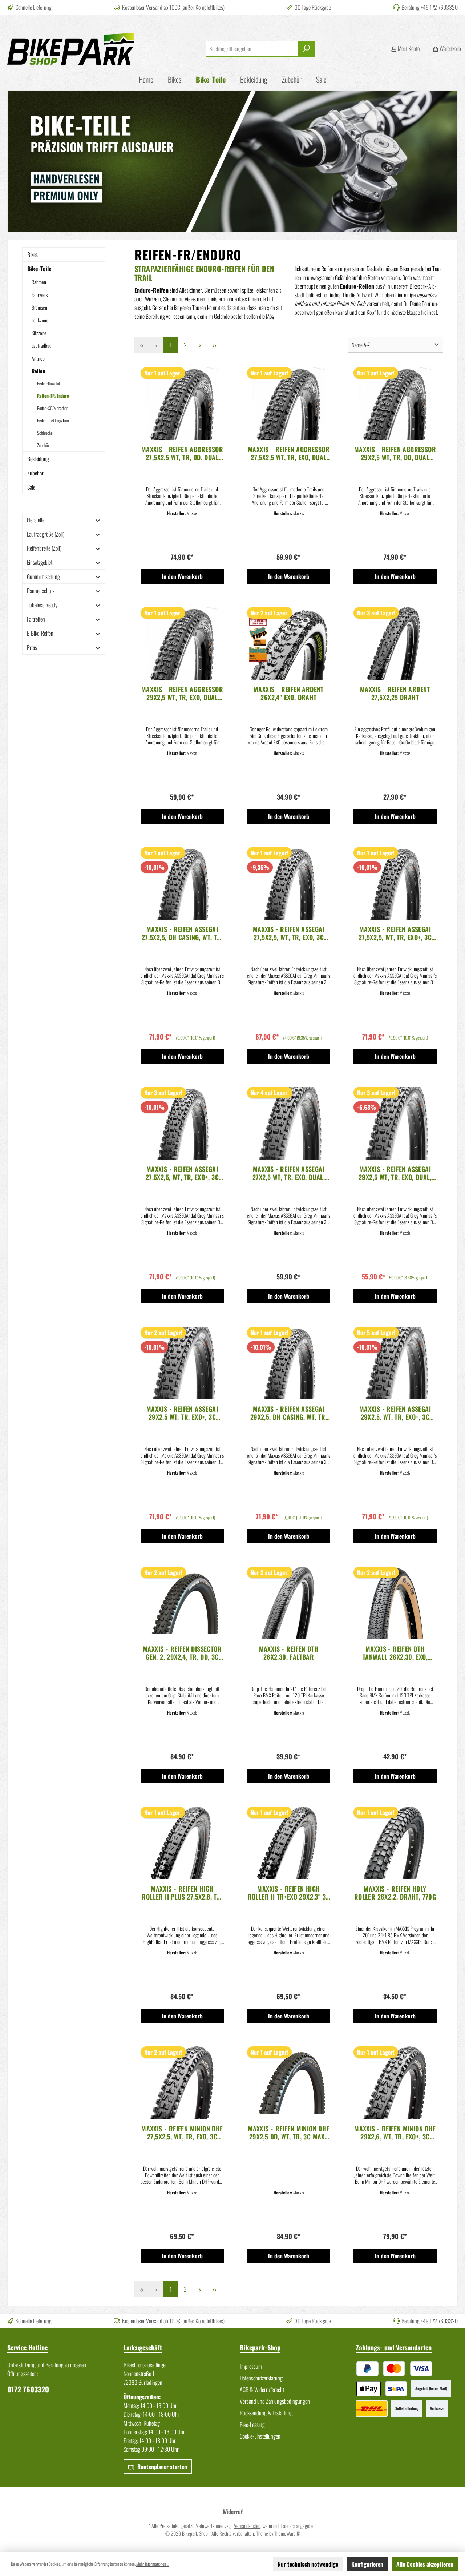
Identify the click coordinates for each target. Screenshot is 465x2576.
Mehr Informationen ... (153, 2564)
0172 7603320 (28, 2389)
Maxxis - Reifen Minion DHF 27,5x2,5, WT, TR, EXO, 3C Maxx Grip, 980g (182, 2133)
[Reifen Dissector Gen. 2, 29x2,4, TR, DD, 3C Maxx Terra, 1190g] (182, 1603)
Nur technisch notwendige (308, 2564)
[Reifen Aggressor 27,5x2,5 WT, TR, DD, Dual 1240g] (182, 403)
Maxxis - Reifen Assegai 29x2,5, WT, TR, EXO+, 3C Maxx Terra (395, 1413)
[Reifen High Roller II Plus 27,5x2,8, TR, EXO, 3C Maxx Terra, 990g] (182, 1843)
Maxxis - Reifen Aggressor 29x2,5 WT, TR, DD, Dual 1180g (395, 453)
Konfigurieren (367, 2564)
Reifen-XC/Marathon (53, 408)
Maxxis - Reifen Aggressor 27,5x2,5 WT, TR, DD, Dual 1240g (182, 453)
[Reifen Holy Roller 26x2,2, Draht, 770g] (395, 1843)
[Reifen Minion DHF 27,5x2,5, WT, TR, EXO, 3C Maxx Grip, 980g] (182, 2083)
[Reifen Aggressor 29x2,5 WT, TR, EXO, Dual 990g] (182, 643)
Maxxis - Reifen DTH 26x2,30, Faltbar (289, 1653)
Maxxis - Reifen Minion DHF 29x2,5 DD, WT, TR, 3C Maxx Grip (288, 2133)
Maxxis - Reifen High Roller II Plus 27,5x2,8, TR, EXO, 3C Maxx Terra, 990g (182, 1893)
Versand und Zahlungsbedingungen (275, 2401)
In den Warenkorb (182, 576)
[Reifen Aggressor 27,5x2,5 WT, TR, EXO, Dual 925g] (289, 403)
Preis (32, 647)
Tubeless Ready (42, 605)
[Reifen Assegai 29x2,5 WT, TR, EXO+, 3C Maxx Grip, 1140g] (182, 1363)
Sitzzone (39, 333)
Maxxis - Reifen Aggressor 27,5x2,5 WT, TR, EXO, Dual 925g (289, 453)
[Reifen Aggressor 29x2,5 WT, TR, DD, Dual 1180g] (395, 403)
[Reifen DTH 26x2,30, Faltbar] (289, 1603)
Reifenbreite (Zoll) (44, 548)
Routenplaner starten (161, 2467)
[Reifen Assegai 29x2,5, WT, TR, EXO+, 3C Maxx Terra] (395, 1363)
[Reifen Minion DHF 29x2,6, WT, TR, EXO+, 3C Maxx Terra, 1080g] (395, 2083)
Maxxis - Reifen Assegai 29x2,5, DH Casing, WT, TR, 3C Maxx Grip (289, 1413)
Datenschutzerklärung (261, 2378)
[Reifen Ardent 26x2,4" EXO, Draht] (289, 643)
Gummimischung (43, 576)
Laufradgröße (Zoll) (46, 534)
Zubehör (43, 445)
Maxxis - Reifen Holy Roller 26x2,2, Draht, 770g (395, 1893)
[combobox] (252, 49)
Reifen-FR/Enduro (53, 396)
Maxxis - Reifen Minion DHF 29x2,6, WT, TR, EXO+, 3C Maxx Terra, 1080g (395, 2133)
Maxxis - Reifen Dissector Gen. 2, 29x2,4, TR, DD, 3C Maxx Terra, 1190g (182, 1653)
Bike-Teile (39, 269)
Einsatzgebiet (40, 562)
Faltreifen (36, 619)
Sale (31, 487)
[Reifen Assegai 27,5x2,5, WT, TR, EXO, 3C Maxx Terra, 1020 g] (289, 883)
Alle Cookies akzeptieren (425, 2564)
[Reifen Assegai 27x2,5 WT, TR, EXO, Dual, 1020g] (289, 1123)
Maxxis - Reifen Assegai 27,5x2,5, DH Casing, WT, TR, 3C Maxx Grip (182, 933)
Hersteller (37, 520)
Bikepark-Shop (260, 2347)
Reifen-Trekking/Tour (53, 420)
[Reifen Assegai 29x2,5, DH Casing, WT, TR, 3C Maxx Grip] (289, 1363)
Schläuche (45, 433)
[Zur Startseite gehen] (71, 49)
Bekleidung (38, 459)
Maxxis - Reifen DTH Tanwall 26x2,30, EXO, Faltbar (395, 1653)
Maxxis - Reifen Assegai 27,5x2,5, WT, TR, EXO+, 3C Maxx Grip (395, 933)
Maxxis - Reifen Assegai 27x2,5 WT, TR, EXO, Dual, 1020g (289, 1173)
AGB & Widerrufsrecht (262, 2390)
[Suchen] (306, 49)
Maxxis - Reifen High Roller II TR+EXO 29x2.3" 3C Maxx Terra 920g (289, 1893)
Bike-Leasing (252, 2424)
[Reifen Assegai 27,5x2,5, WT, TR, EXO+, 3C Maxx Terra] (182, 1123)
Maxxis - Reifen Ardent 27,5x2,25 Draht (395, 693)
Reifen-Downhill (49, 383)
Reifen (38, 371)
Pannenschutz (41, 591)
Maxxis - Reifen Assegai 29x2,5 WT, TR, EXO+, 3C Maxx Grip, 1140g (182, 1413)
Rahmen (39, 282)
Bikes (33, 254)
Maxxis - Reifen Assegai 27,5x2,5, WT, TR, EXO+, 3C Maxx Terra (182, 1173)
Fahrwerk (40, 295)
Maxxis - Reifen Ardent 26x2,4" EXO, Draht (289, 693)
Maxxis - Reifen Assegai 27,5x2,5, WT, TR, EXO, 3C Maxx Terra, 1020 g (289, 933)
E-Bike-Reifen (40, 633)
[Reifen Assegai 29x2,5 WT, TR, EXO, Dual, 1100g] (395, 1123)
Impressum (251, 2366)
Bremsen (39, 307)
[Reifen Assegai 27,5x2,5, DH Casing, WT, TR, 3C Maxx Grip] (182, 883)
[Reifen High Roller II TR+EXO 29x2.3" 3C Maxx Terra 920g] (289, 1843)
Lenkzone (40, 320)
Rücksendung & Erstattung (266, 2413)
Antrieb (38, 358)
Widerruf (233, 2512)
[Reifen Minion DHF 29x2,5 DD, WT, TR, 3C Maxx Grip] (289, 2083)
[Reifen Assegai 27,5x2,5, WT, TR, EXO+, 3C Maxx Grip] (395, 883)
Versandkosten (247, 2526)
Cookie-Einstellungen (260, 2436)
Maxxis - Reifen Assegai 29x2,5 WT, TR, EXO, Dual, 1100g (395, 1173)
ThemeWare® (287, 2533)
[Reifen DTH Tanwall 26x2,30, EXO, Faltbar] (395, 1603)
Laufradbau (42, 345)
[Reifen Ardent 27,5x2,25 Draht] (395, 643)
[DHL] (372, 2409)
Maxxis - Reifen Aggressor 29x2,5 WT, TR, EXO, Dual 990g (182, 693)
